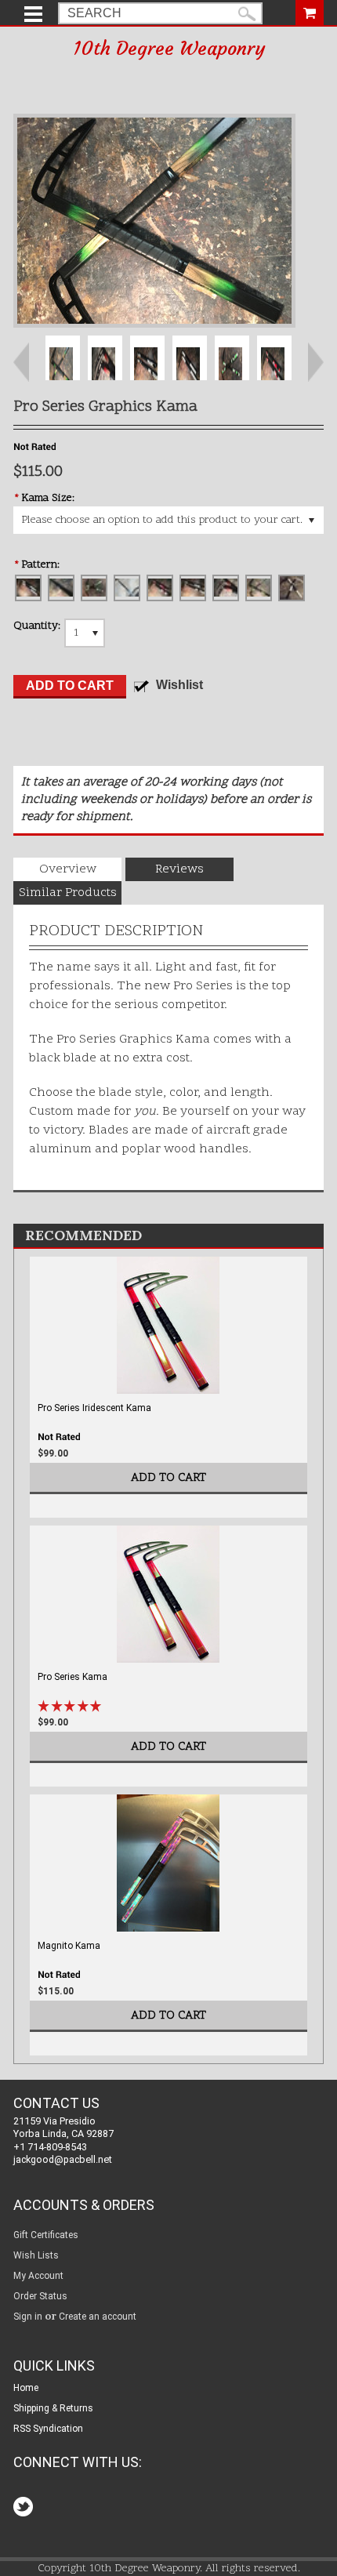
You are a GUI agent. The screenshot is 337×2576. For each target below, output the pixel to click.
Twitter (25, 2508)
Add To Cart (168, 1478)
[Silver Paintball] (193, 588)
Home (26, 2388)
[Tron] (259, 588)
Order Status (40, 2296)
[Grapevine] (61, 588)
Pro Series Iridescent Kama (94, 1408)
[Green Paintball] (94, 588)
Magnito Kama (69, 1946)
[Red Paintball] (160, 588)
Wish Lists (36, 2255)
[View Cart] (310, 11)
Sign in (28, 2317)
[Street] (226, 588)
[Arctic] (28, 588)
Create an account (98, 2317)
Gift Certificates (46, 2235)
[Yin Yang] (292, 588)
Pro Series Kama (72, 1677)
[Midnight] (127, 588)
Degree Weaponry (169, 49)
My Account (38, 2276)
